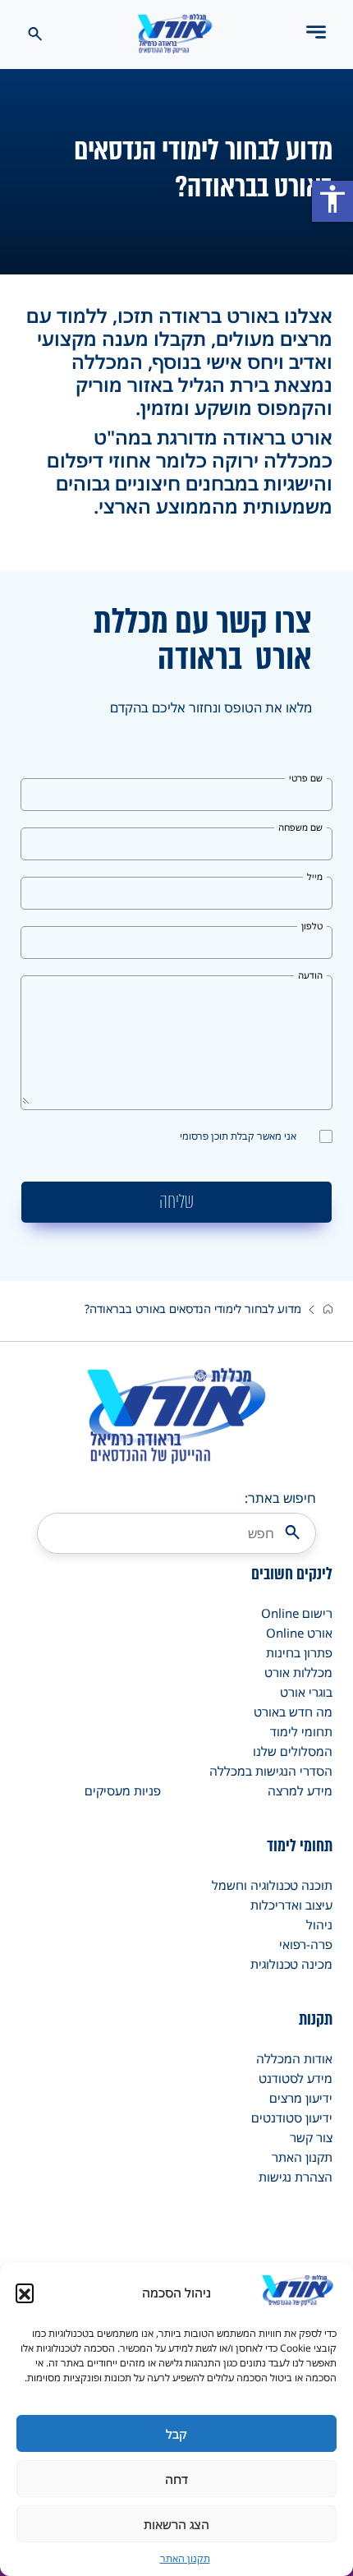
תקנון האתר (185, 2558)
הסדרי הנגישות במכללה (271, 1771)
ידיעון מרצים (301, 2098)
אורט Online (299, 1633)
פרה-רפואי (306, 1944)
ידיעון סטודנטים (292, 2117)
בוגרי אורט (306, 1692)
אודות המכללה (294, 2058)
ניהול (319, 1924)
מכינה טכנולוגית (291, 1964)
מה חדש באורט (293, 1712)
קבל (176, 2434)
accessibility (332, 199)
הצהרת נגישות (296, 2177)
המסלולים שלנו (293, 1751)
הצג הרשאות (176, 2524)
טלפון (312, 926)
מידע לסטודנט (296, 2078)
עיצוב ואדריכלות (291, 1905)
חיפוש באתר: (280, 1498)
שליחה (176, 1202)
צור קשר (311, 2137)
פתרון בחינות (299, 1652)
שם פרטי (306, 778)
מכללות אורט (298, 1672)
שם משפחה (300, 827)
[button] (25, 2293)
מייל (315, 876)
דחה (176, 2479)
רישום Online (297, 1613)
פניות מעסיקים (123, 1790)
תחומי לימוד (301, 1731)
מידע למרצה (300, 1790)
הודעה (310, 975)
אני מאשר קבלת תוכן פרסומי (238, 1136)
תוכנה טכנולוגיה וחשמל (272, 1885)
